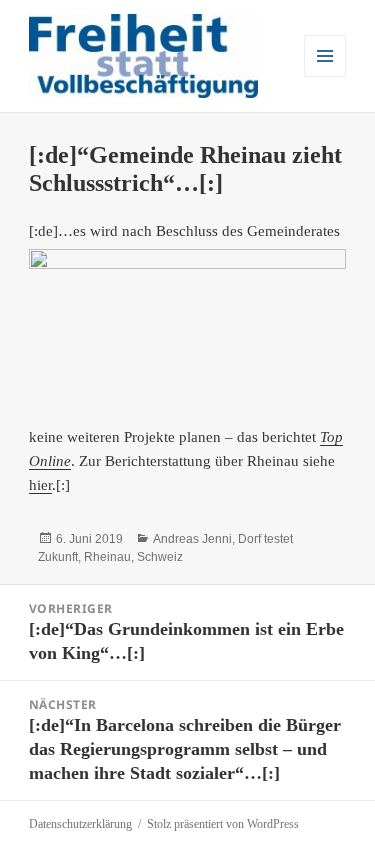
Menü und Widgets (325, 76)
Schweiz (160, 557)
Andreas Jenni (192, 539)
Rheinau (107, 557)
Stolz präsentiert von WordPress (223, 824)
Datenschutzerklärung (80, 824)
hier (40, 485)
